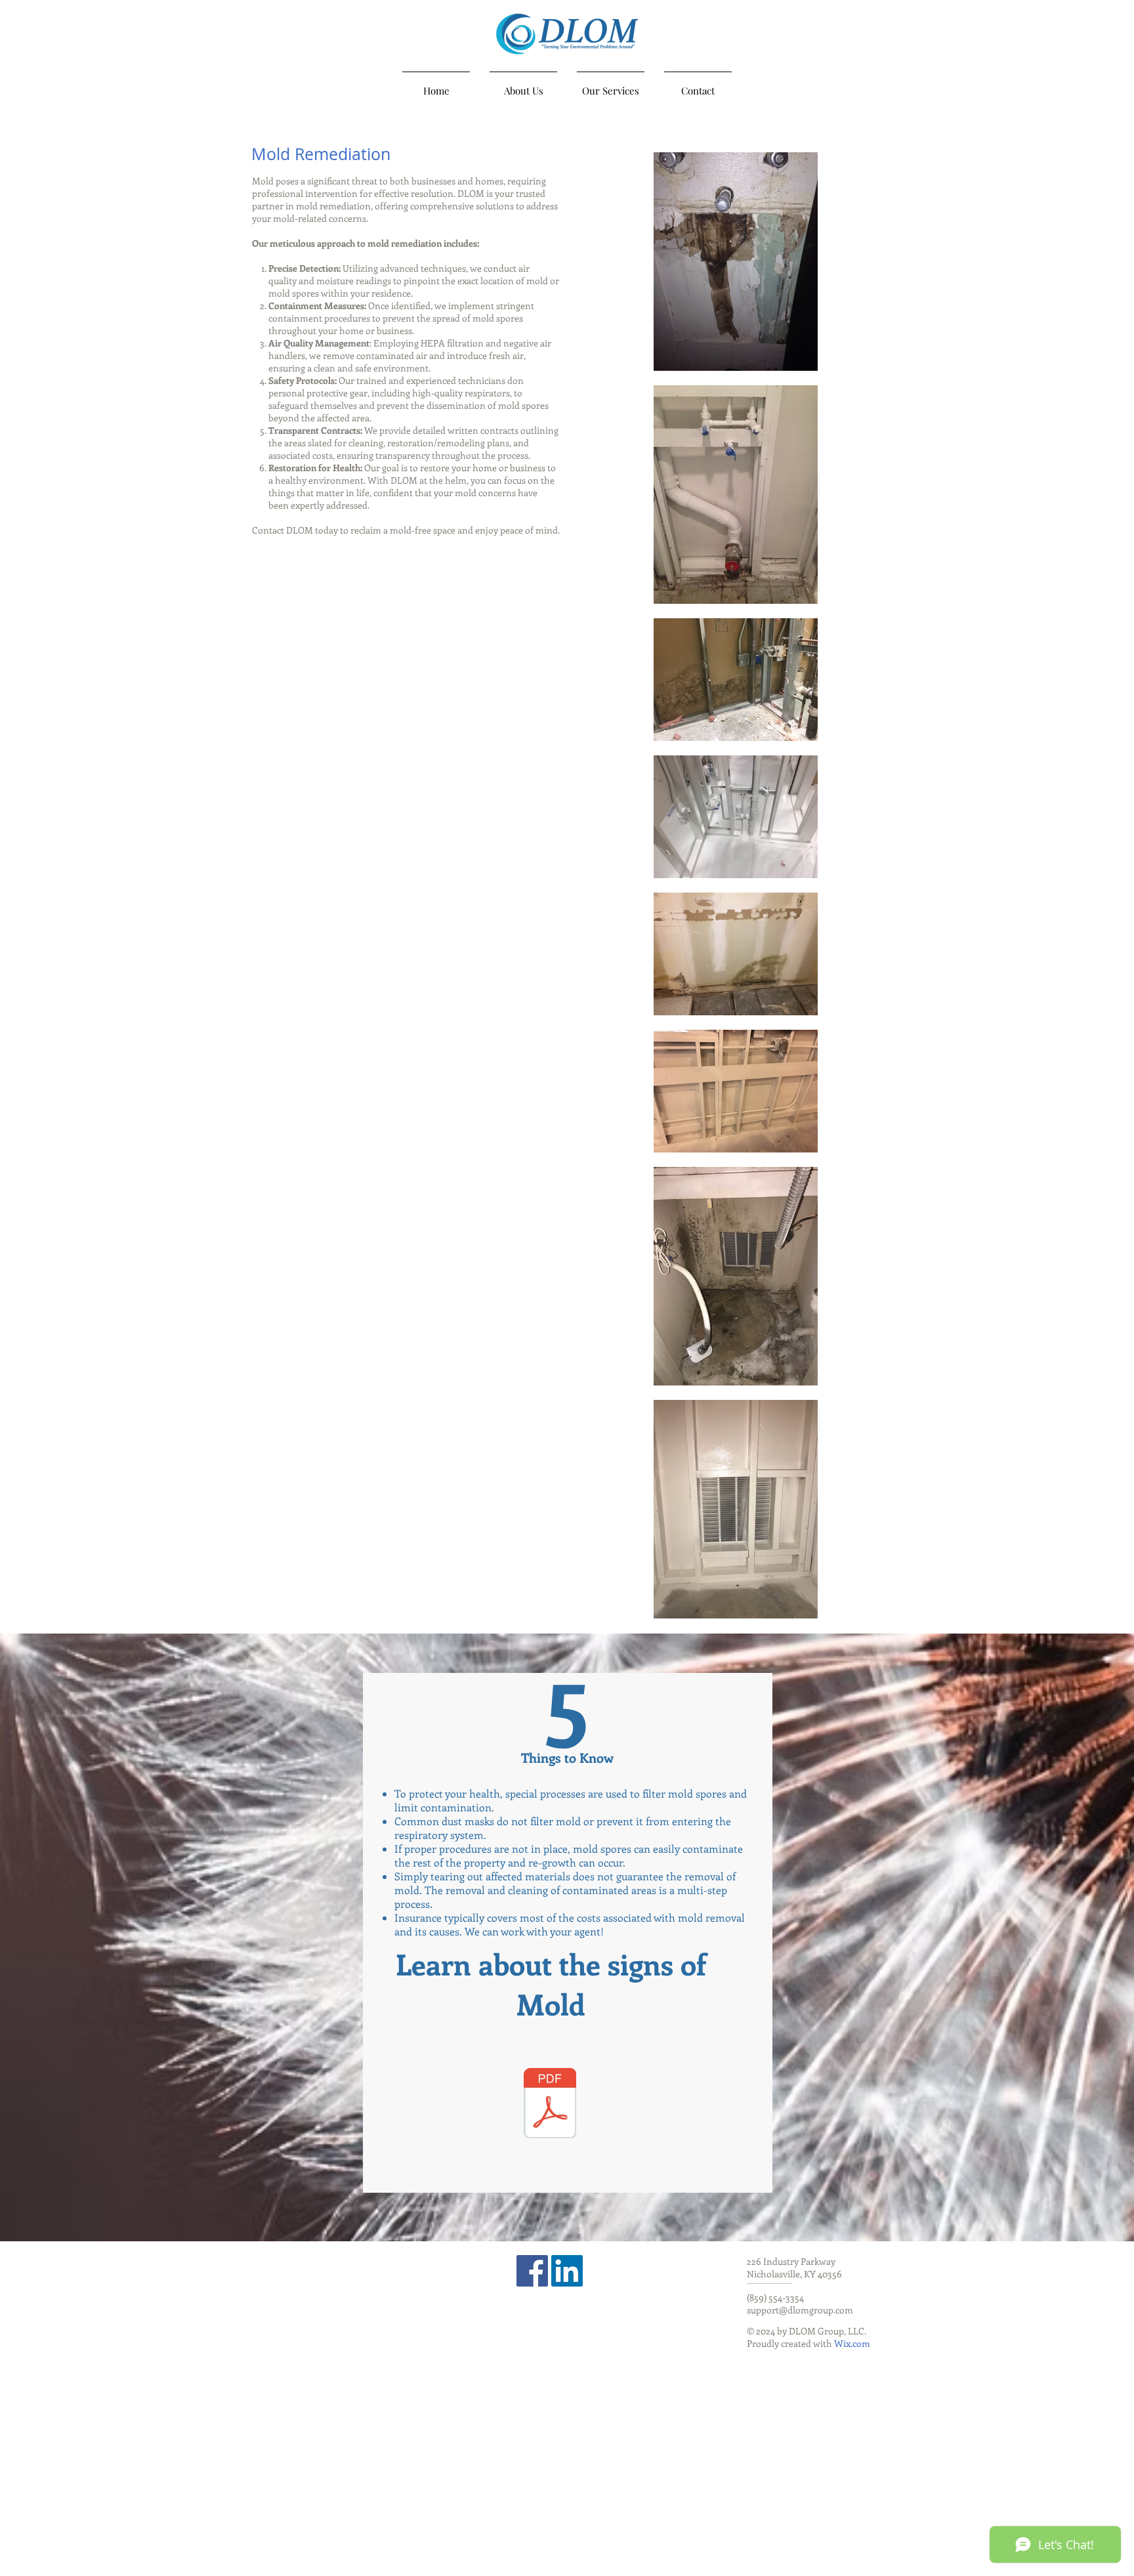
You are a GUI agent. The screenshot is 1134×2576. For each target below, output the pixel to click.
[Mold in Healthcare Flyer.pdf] (550, 2105)
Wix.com (852, 2343)
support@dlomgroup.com (800, 2310)
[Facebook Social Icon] (532, 2271)
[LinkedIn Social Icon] (567, 2271)
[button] (611, 85)
